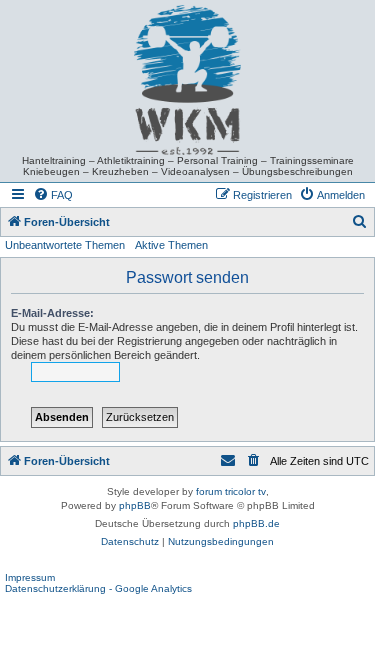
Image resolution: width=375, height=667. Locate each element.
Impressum (30, 577)
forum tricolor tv (231, 491)
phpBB (135, 505)
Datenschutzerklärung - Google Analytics (98, 588)
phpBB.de (256, 523)
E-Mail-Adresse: (52, 313)
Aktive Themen (171, 245)
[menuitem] (53, 195)
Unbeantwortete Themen (65, 245)
